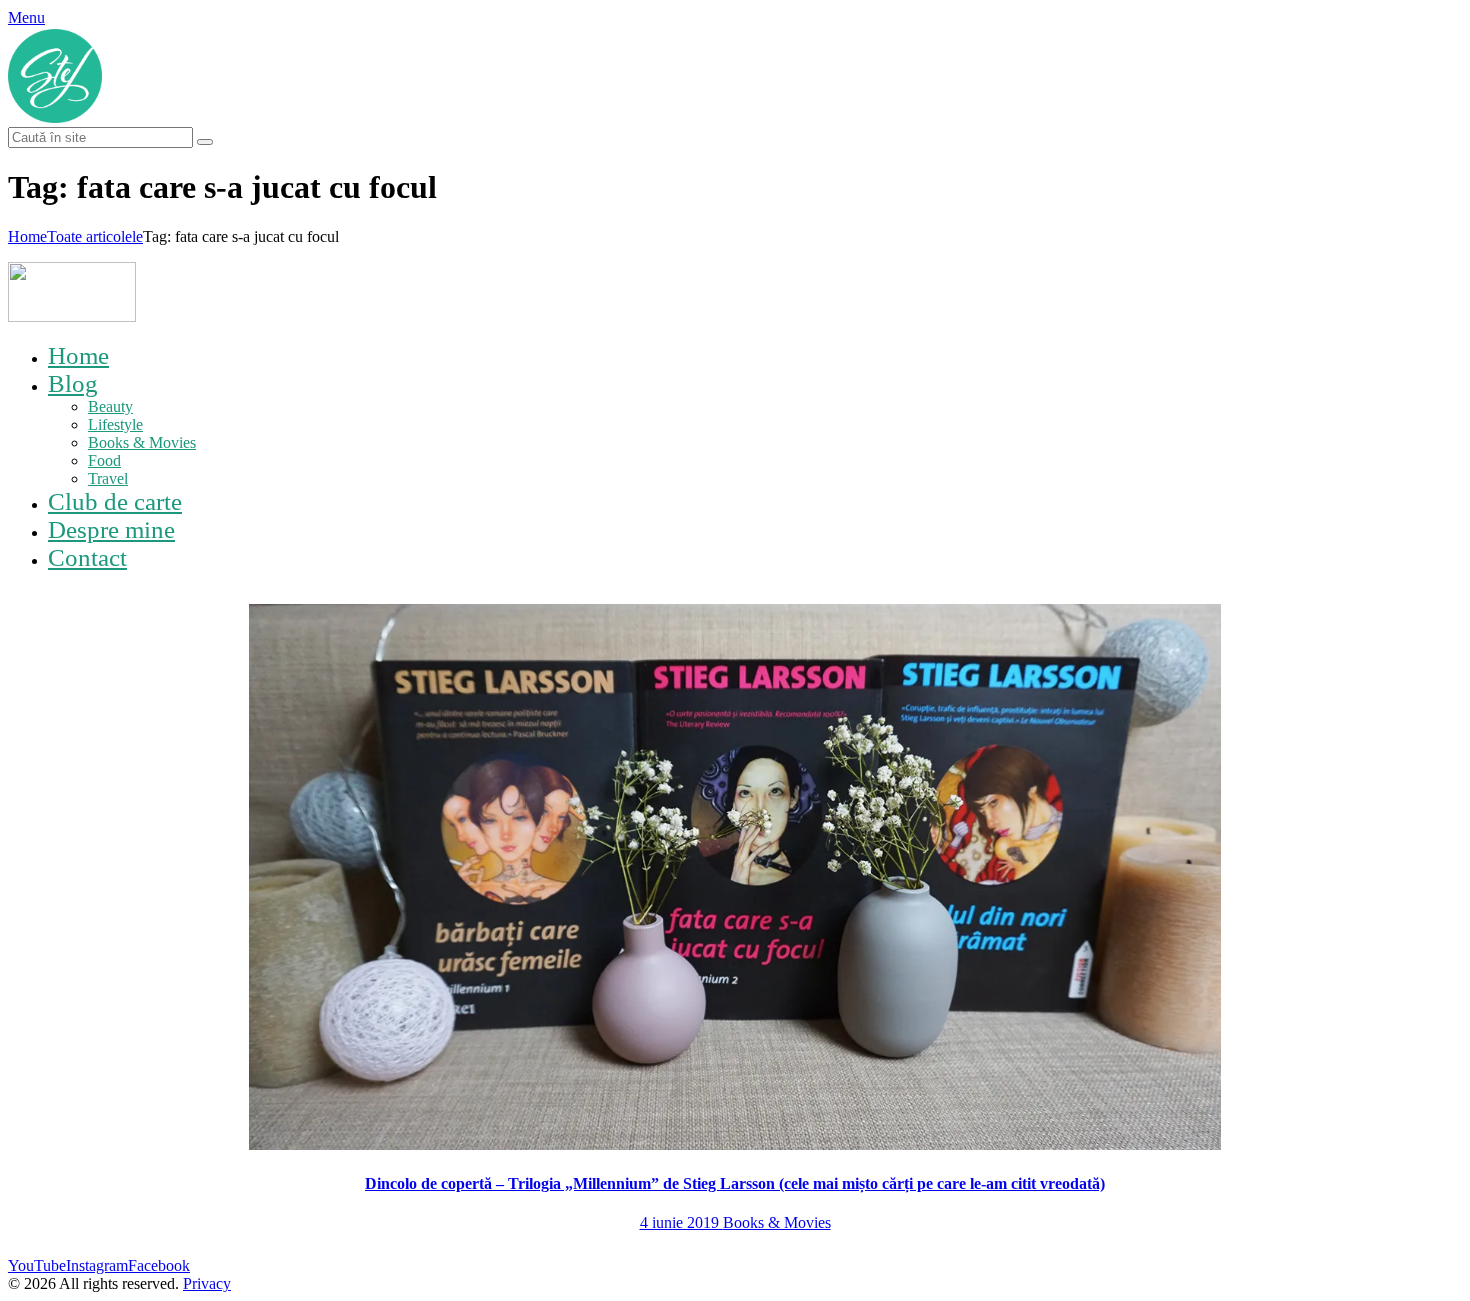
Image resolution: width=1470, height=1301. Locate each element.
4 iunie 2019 (681, 1222)
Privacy (207, 1283)
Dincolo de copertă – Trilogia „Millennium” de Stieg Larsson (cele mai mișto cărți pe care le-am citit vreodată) (735, 1183)
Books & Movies (777, 1222)
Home (27, 236)
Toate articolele (95, 236)
